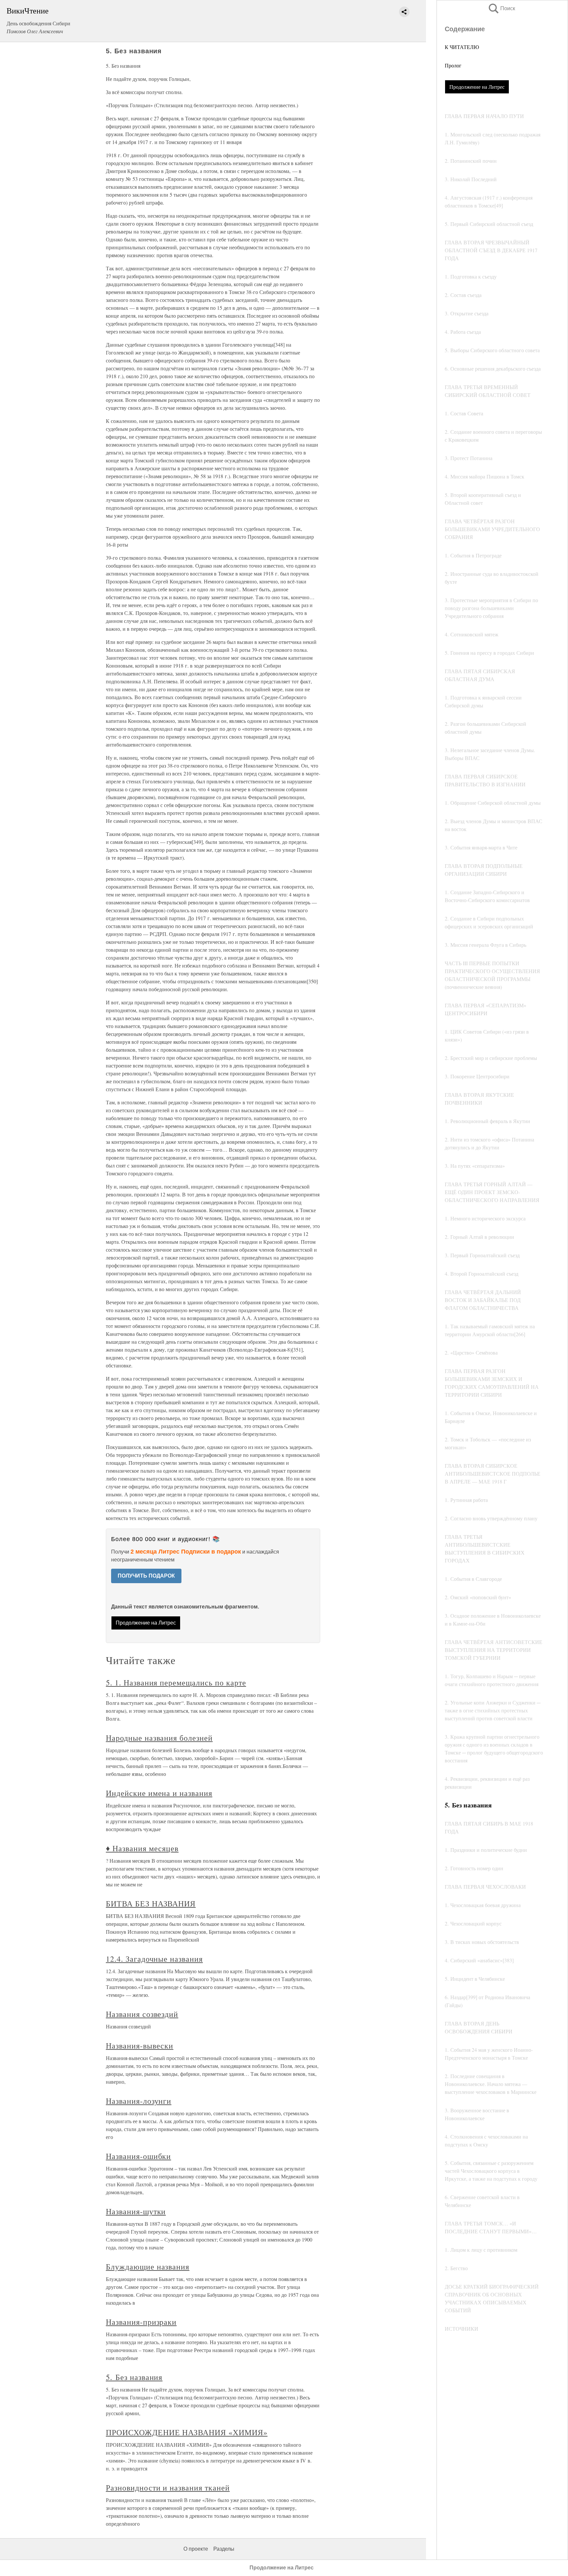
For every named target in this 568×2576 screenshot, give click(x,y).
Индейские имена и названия (159, 1793)
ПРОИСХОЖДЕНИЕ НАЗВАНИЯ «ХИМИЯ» (187, 2432)
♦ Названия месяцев (142, 1848)
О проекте (196, 2549)
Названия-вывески (140, 2046)
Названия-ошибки (138, 2156)
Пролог (453, 65)
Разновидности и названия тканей (168, 2488)
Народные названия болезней (159, 1738)
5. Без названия (134, 2377)
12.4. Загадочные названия (154, 1959)
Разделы (224, 2549)
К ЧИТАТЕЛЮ (462, 47)
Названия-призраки (141, 2322)
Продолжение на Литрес (477, 87)
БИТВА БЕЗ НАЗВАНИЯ (151, 1903)
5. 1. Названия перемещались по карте (176, 1682)
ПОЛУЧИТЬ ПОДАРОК (146, 1576)
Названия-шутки (136, 2211)
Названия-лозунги (139, 2101)
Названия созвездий (142, 2014)
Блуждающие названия (148, 2267)
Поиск (501, 8)
